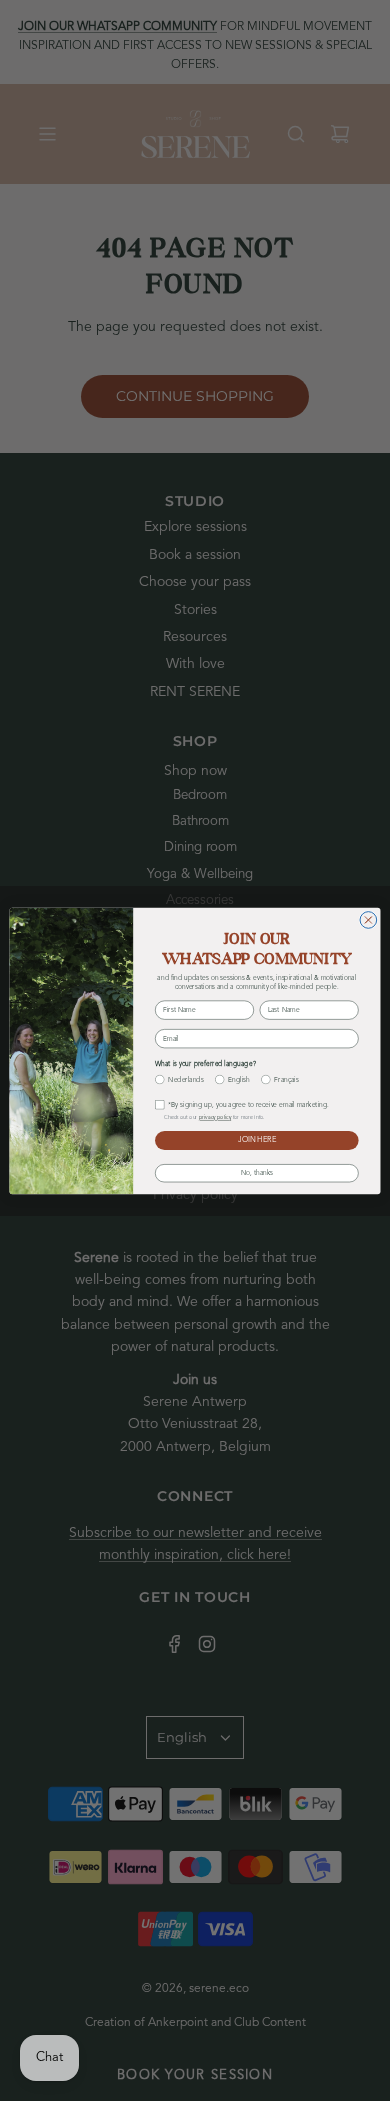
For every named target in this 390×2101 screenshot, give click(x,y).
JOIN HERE (257, 1140)
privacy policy (215, 1117)
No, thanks (257, 1172)
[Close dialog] (368, 919)
